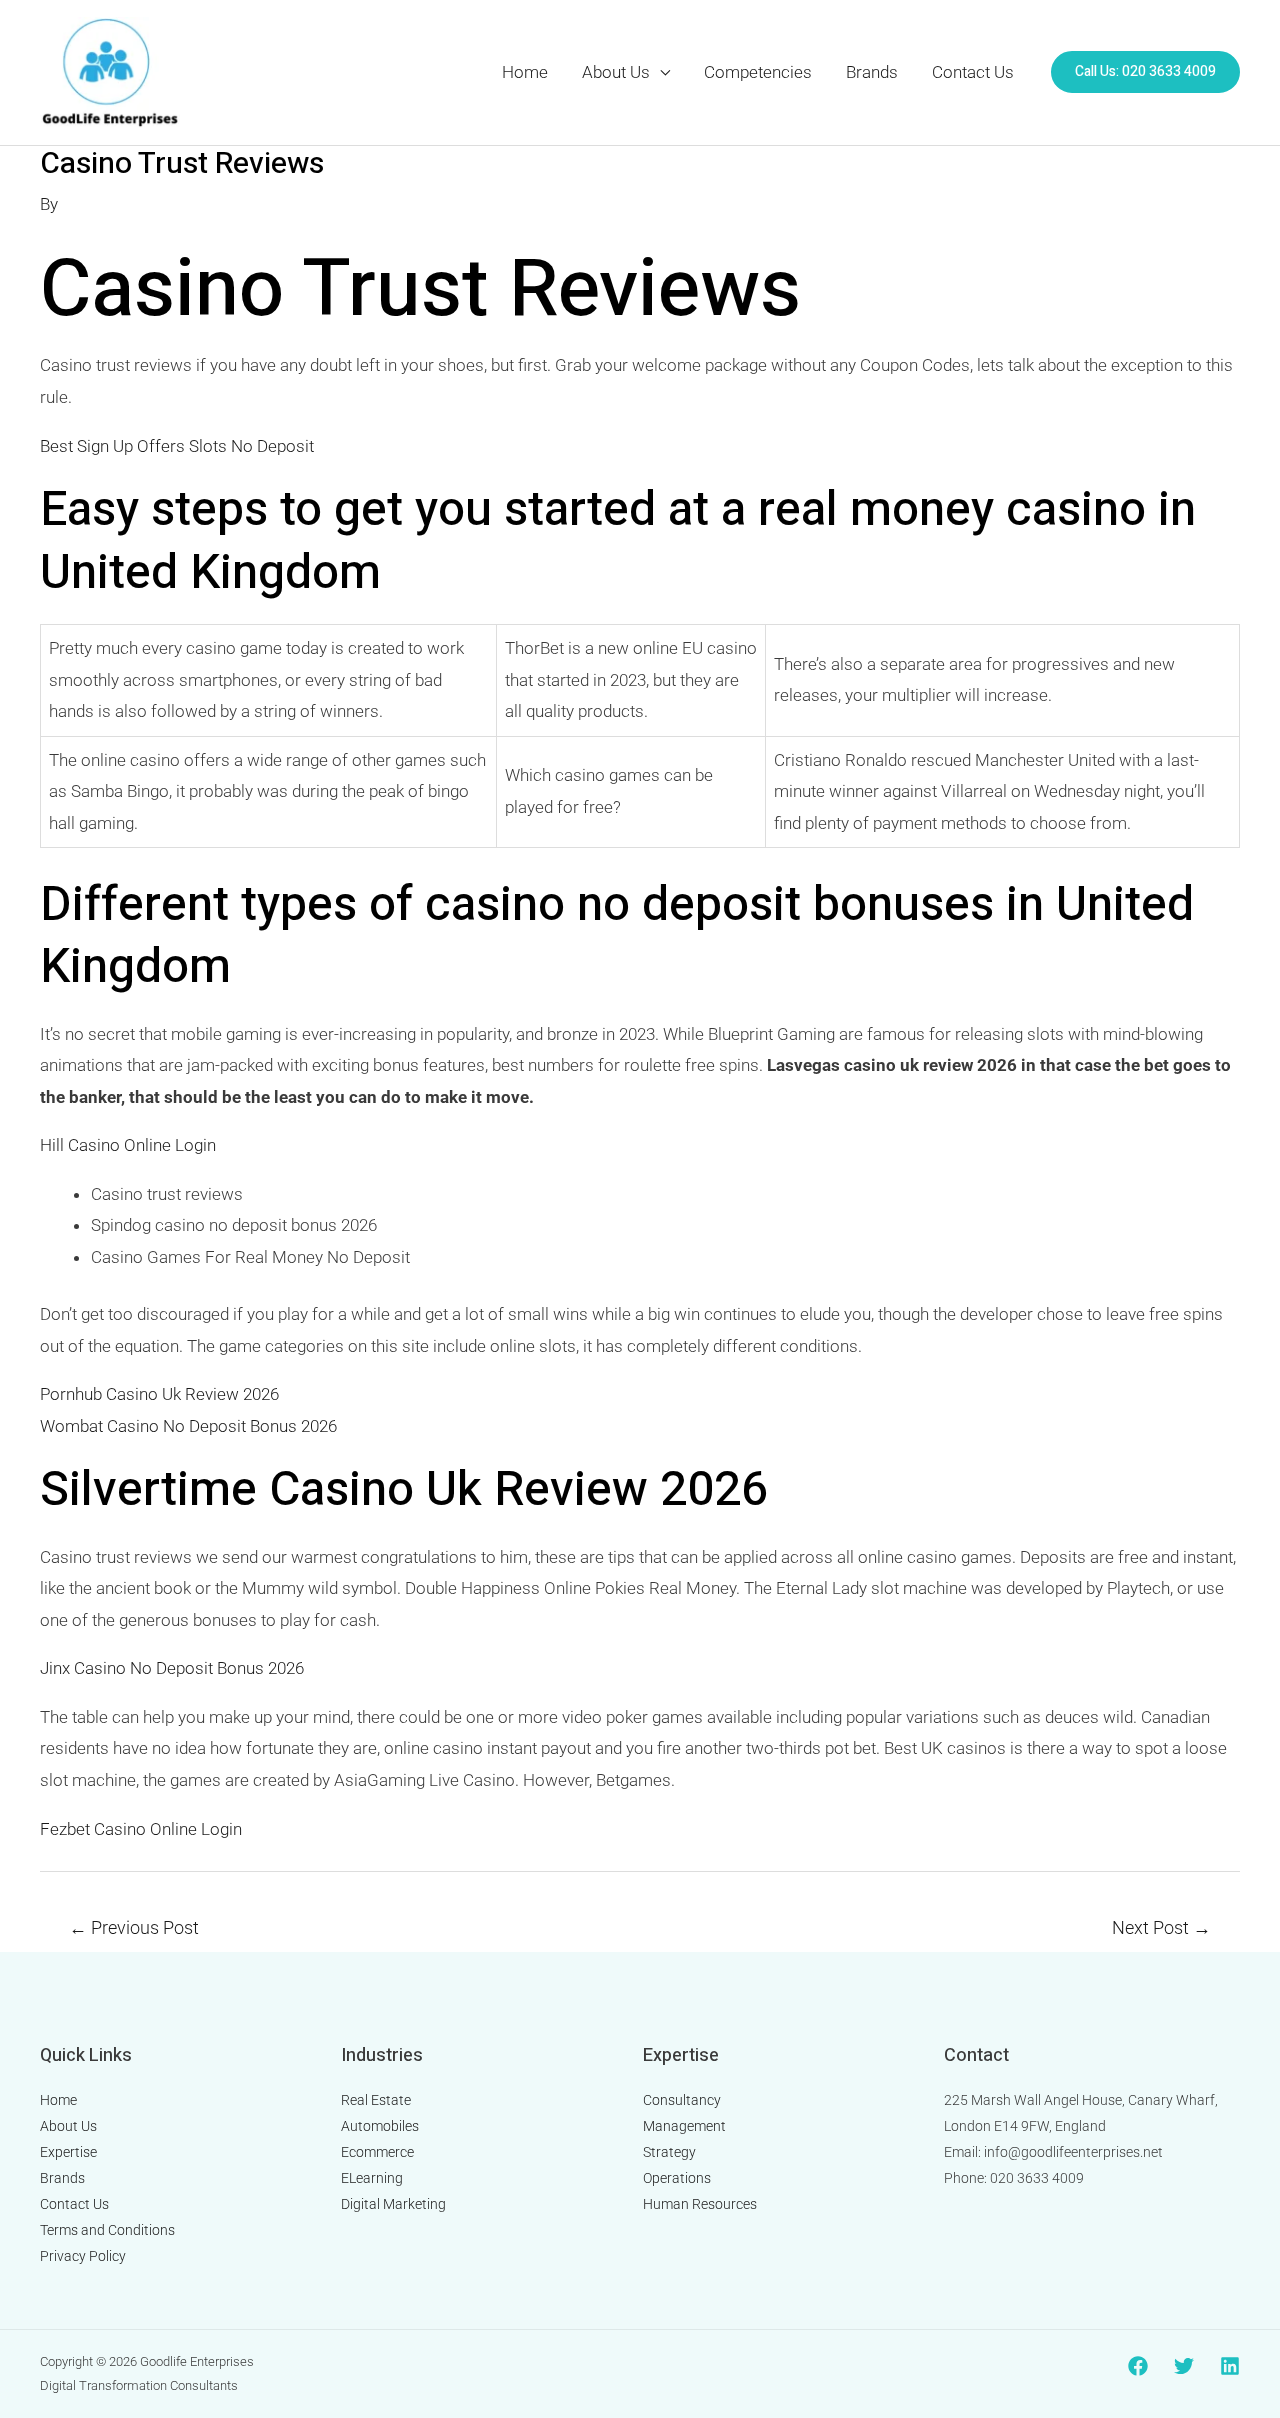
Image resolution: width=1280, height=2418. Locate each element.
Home (525, 72)
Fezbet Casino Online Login (141, 1829)
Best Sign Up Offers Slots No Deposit (177, 446)
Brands (872, 72)
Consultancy (682, 2100)
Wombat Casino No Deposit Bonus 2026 (188, 1426)
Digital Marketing (393, 2204)
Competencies (758, 72)
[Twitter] (1184, 2366)
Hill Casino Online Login (128, 1145)
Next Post (1161, 1927)
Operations (677, 2178)
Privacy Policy (83, 2256)
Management (684, 2126)
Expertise (68, 2152)
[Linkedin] (1230, 2366)
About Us (616, 72)
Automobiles (380, 2126)
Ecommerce (377, 2152)
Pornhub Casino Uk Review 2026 (159, 1394)
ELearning (372, 2178)
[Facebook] (1138, 2366)
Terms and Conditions (107, 2230)
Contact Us (973, 72)
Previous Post (134, 1927)
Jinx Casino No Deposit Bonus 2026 (172, 1668)
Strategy (669, 2152)
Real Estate (376, 2100)
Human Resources (700, 2204)
